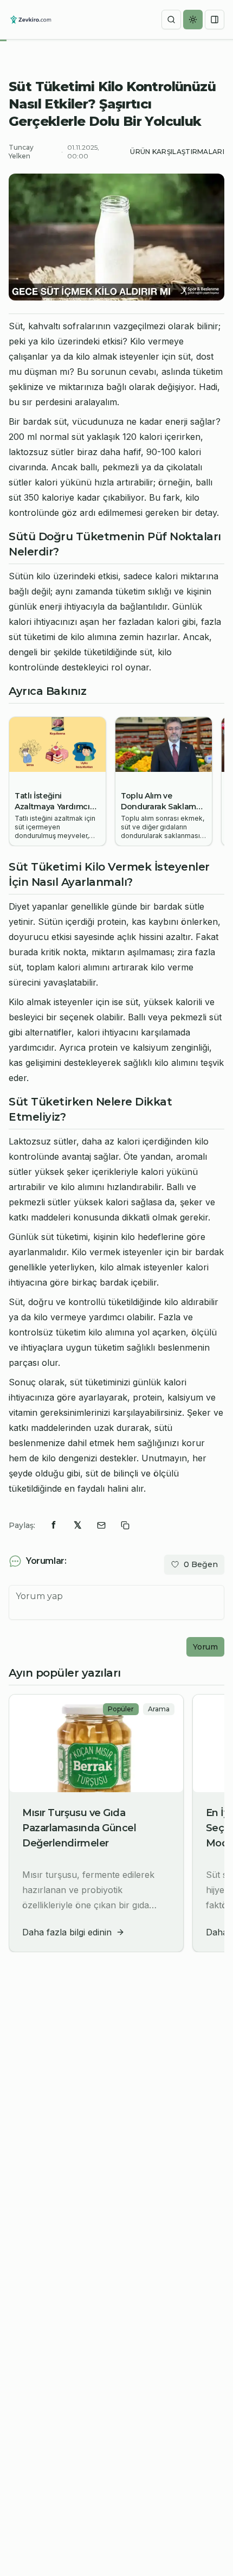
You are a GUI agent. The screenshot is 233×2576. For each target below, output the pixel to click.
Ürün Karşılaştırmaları (177, 152)
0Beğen (201, 1564)
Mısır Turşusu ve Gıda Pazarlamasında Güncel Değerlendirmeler (79, 1828)
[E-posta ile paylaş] (101, 1525)
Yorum (205, 1647)
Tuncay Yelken (21, 152)
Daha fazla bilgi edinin (67, 1932)
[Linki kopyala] (125, 1525)
